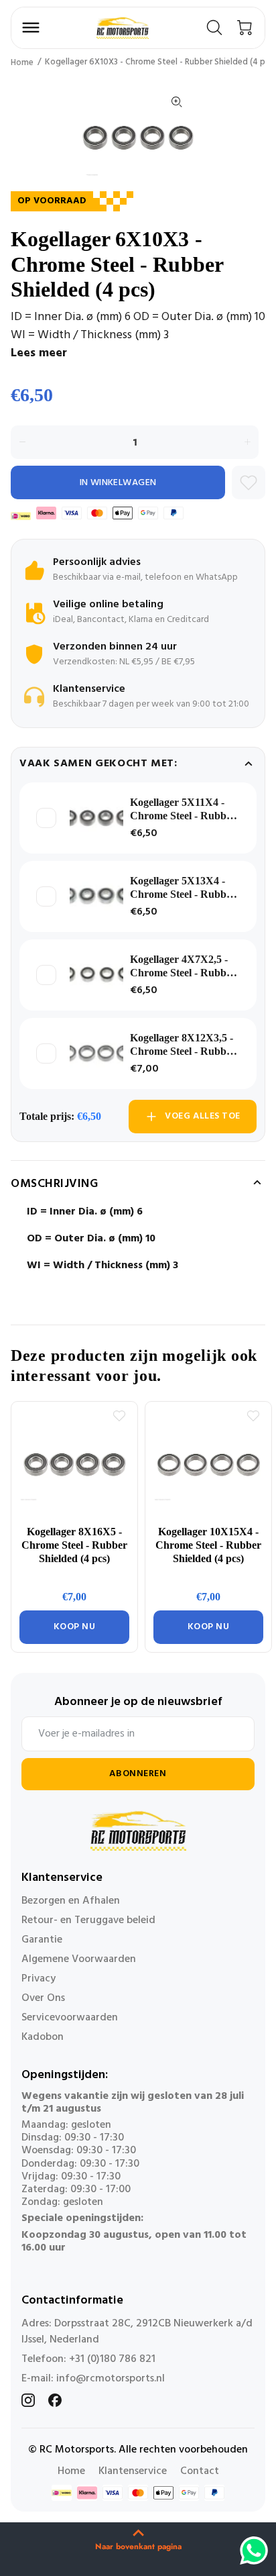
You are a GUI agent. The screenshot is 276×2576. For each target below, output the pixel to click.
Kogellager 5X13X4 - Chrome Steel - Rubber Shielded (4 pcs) (183, 888)
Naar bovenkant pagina (138, 2546)
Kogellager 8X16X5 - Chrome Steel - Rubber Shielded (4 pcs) (74, 1545)
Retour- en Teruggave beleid (88, 1920)
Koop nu (75, 1627)
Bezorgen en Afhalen (71, 1901)
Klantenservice (133, 2471)
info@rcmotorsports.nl (111, 2379)
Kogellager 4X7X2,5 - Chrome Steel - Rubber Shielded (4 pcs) (183, 967)
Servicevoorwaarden (70, 2018)
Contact (200, 2471)
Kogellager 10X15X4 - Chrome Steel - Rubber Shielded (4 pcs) (208, 1545)
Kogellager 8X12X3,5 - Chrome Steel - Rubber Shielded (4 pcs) (183, 1045)
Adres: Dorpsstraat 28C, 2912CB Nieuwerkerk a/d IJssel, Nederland (137, 2332)
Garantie (42, 1940)
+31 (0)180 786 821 (112, 2359)
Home (22, 63)
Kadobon (43, 2037)
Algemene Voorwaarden (79, 1959)
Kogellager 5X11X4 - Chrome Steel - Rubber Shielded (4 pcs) (183, 810)
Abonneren (138, 1774)
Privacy (39, 1979)
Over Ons (43, 1998)
